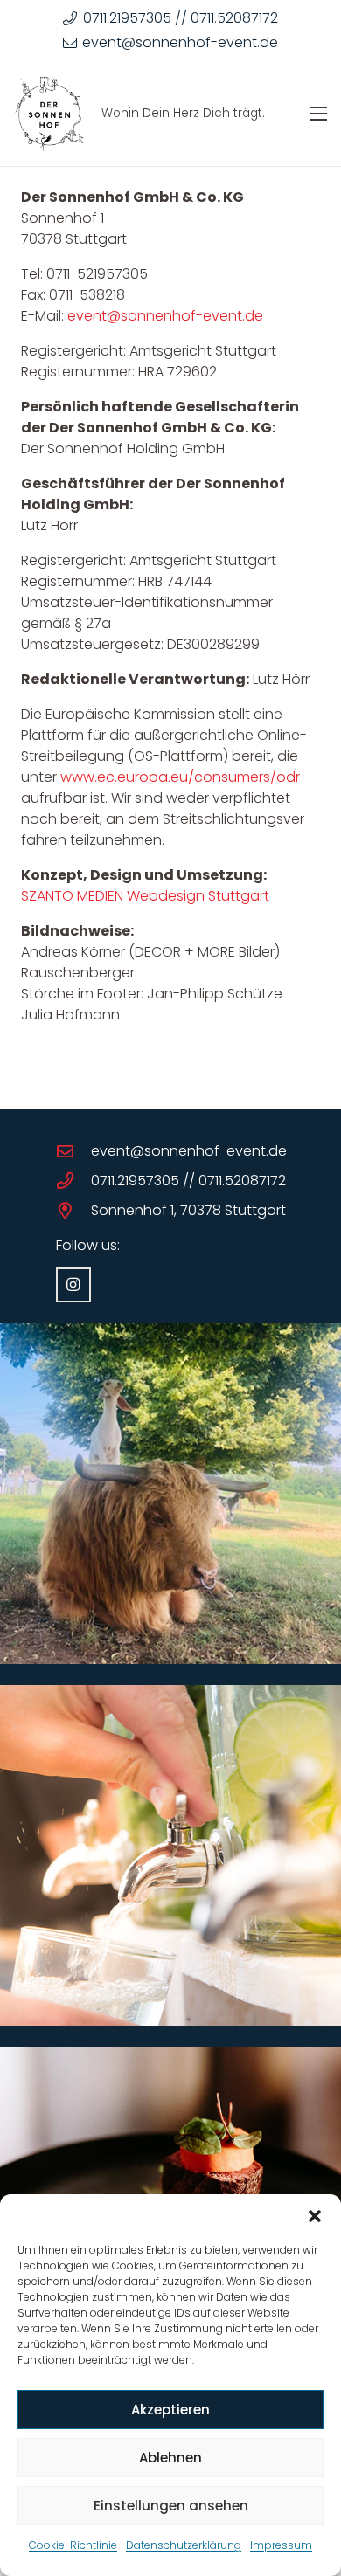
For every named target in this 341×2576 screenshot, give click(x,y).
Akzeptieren (170, 2410)
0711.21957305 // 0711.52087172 (188, 1181)
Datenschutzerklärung (184, 2545)
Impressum (281, 2545)
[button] (315, 2216)
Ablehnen (170, 2458)
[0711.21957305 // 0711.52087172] (73, 1181)
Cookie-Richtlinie (73, 2545)
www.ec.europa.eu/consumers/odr (180, 777)
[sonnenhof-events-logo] (49, 114)
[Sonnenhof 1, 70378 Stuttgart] (73, 1210)
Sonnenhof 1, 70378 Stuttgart (188, 1210)
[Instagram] (73, 1285)
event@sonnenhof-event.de (165, 316)
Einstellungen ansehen (171, 2506)
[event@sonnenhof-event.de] (73, 1151)
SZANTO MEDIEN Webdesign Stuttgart (145, 896)
